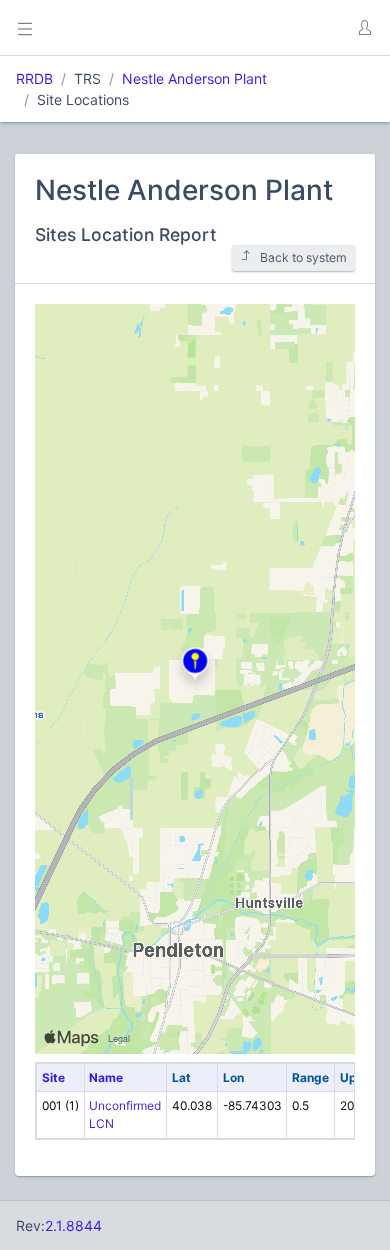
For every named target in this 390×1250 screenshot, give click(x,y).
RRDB (34, 78)
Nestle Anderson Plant (194, 78)
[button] (364, 28)
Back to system (303, 257)
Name (106, 1077)
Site (53, 1077)
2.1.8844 (73, 1225)
